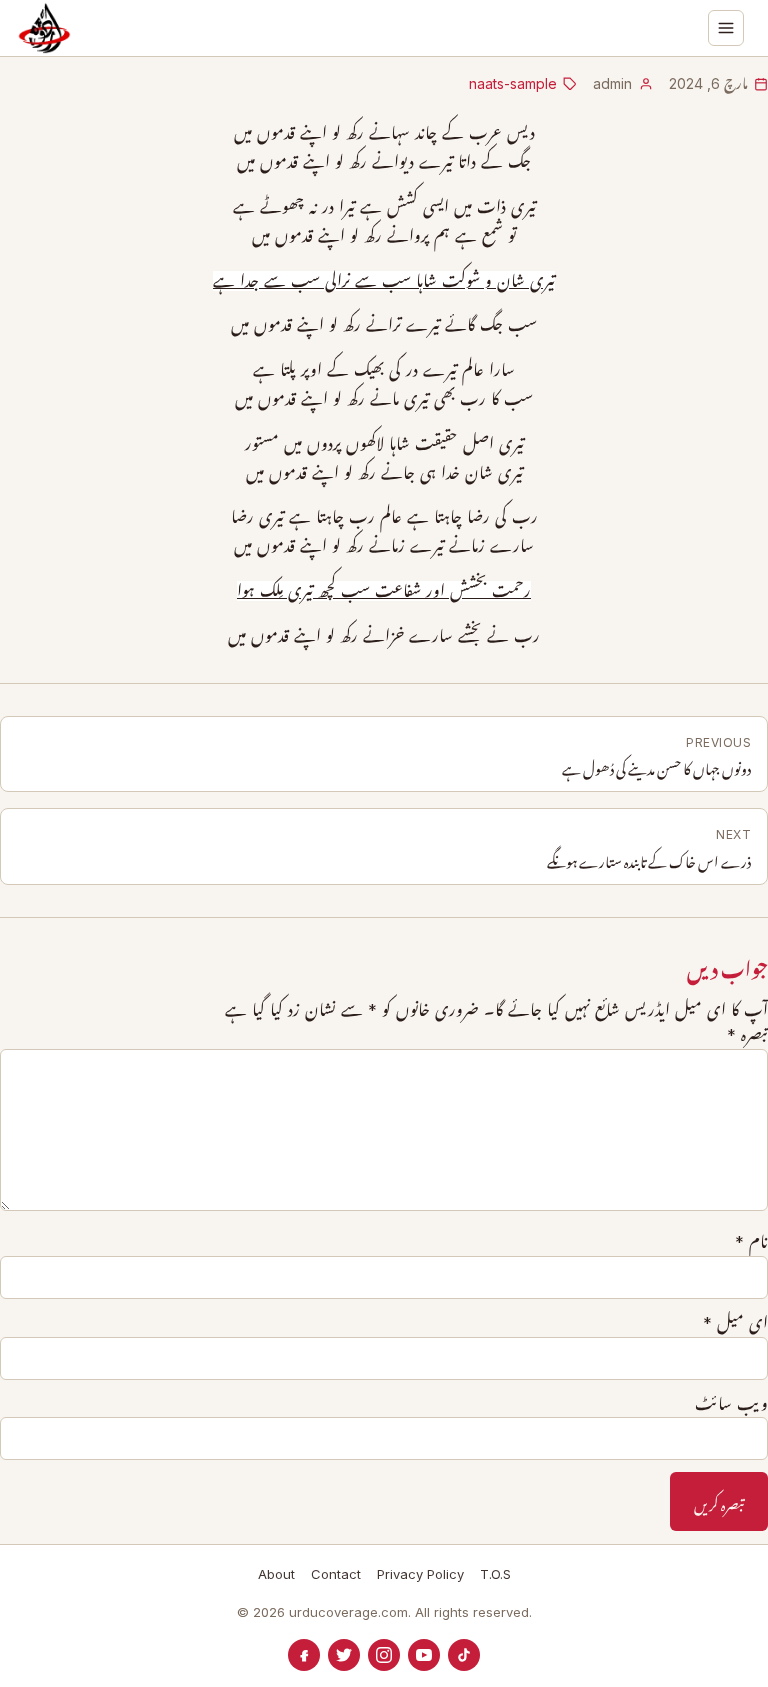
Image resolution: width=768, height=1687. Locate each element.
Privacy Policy (420, 1574)
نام (751, 1242)
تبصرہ (747, 1035)
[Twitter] (344, 1655)
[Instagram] (384, 1655)
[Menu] (726, 28)
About (276, 1574)
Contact (336, 1574)
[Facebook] (304, 1655)
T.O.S (495, 1574)
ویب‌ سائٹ (731, 1404)
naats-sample (513, 83)
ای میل (735, 1323)
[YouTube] (424, 1655)
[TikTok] (464, 1655)
